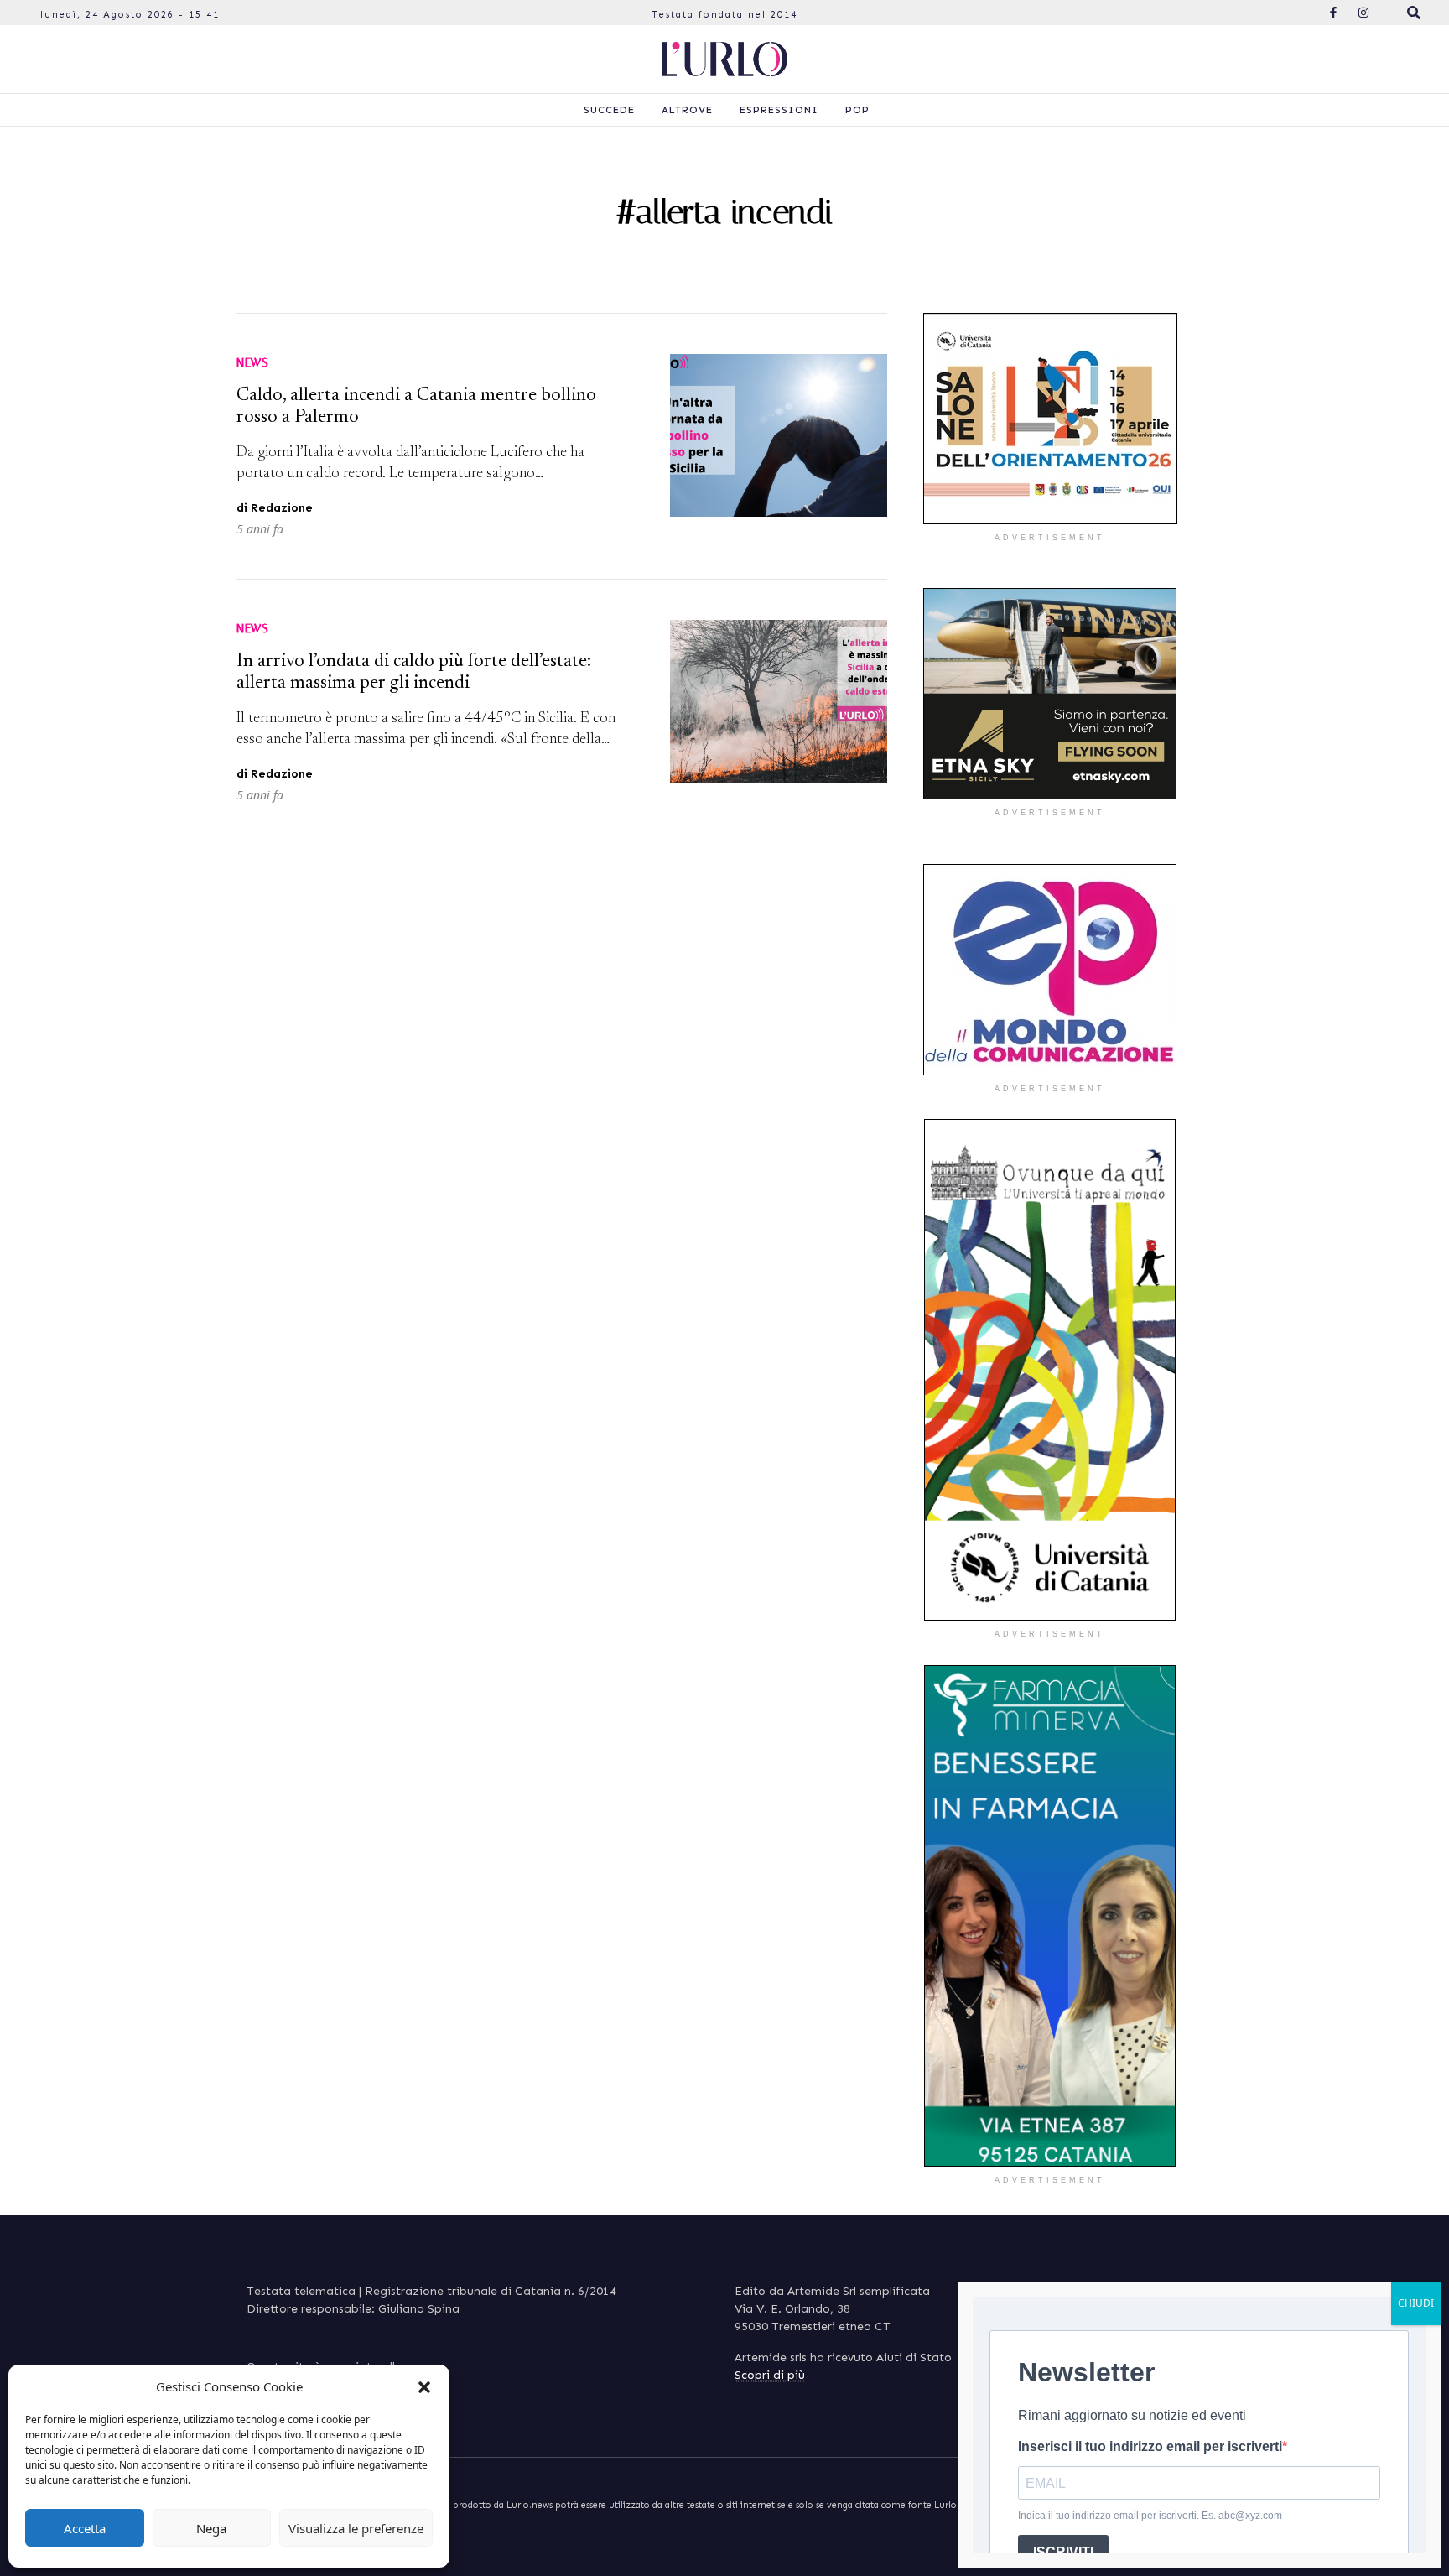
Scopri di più (770, 2375)
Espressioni (779, 110)
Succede (609, 110)
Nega (211, 2528)
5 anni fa (260, 529)
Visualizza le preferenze (356, 2528)
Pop (857, 110)
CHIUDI (1416, 2303)
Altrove (687, 110)
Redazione (282, 508)
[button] (424, 2386)
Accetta (85, 2528)
